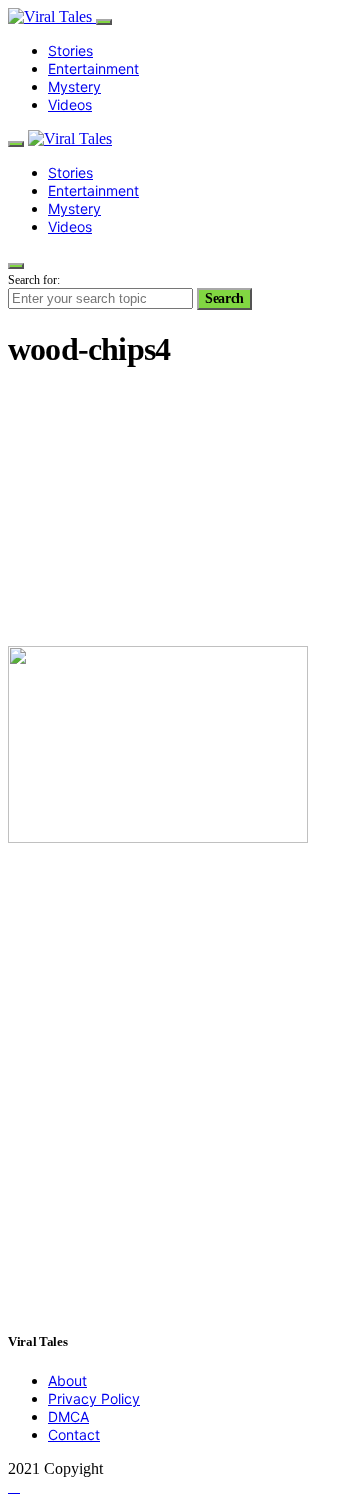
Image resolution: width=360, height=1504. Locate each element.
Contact (74, 1434)
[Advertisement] (180, 510)
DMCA (68, 1416)
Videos (70, 104)
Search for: (34, 280)
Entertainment (93, 68)
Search (224, 298)
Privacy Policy (94, 1398)
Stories (70, 50)
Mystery (74, 86)
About (67, 1380)
